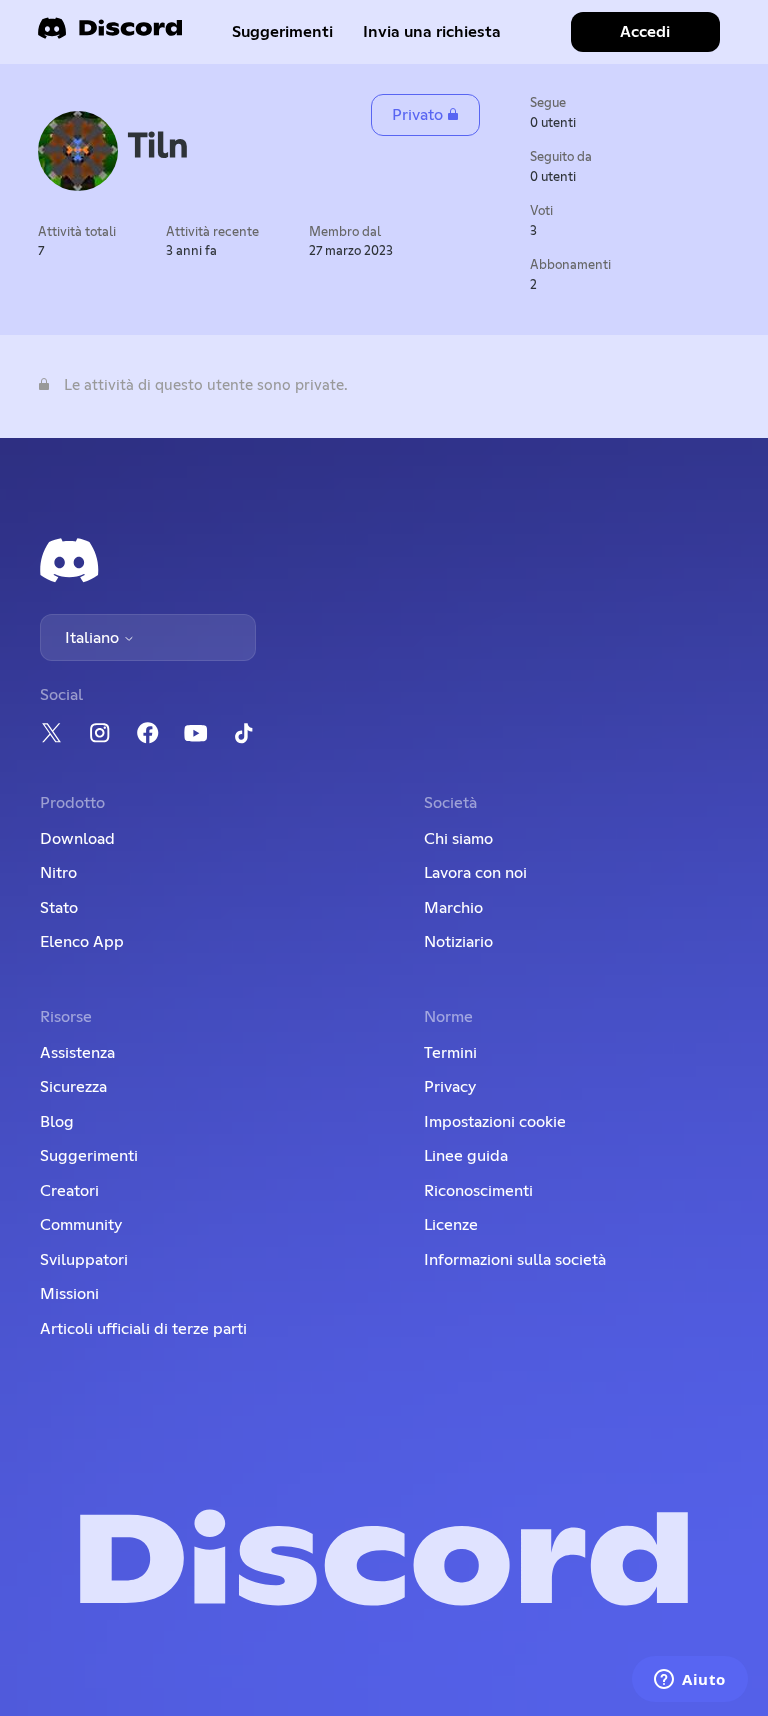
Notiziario (458, 942)
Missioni (69, 1294)
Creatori (69, 1191)
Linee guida (466, 1156)
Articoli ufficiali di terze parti (143, 1329)
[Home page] (110, 34)
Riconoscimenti (478, 1191)
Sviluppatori (84, 1260)
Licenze (451, 1225)
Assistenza (77, 1053)
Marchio (453, 908)
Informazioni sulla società (515, 1260)
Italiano (94, 638)
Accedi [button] (645, 32)
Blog (57, 1122)
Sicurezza (73, 1087)
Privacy (450, 1087)
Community (81, 1225)
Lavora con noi (475, 873)
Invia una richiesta (432, 32)
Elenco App (82, 942)
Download (77, 839)
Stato (59, 908)
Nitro (58, 873)
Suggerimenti (282, 32)
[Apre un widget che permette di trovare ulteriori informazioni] (690, 1681)
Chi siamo (458, 839)
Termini (450, 1053)
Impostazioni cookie (495, 1122)
